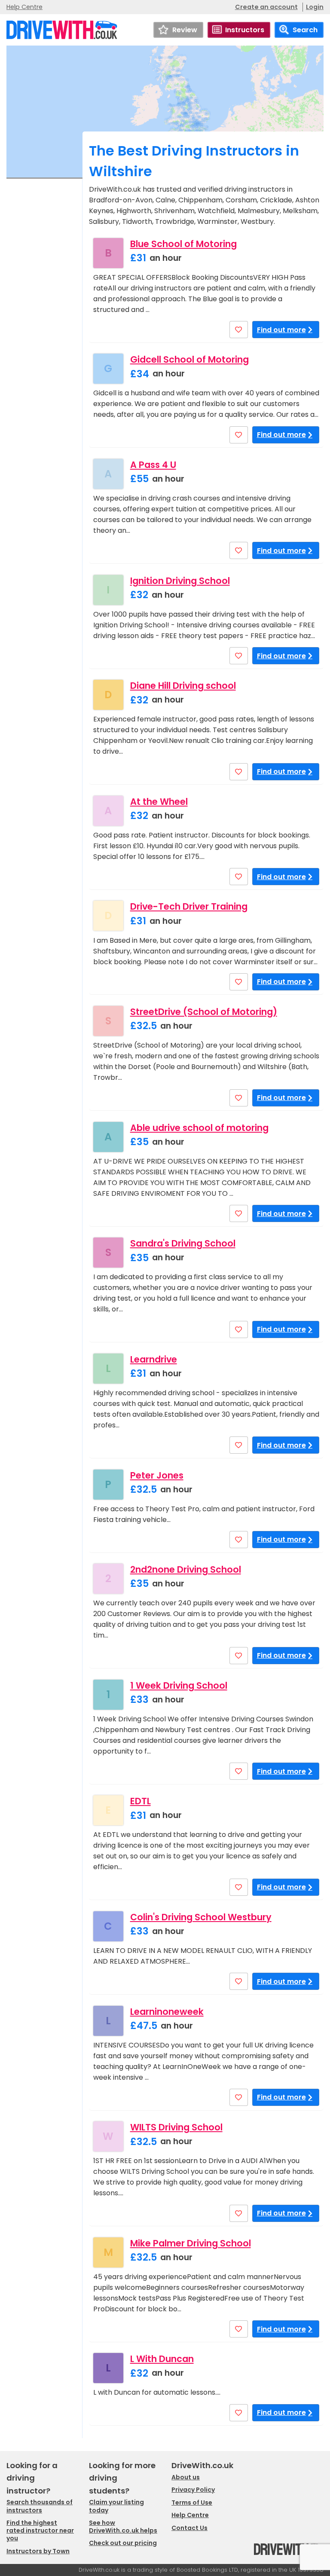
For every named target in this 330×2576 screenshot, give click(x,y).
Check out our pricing (123, 2543)
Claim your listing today (116, 2506)
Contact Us (189, 2528)
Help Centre (24, 7)
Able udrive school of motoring (199, 1128)
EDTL (141, 1801)
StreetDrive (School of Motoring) (204, 1012)
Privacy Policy (193, 2490)
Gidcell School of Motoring (189, 359)
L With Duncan (162, 2359)
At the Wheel (159, 802)
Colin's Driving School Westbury (201, 1917)
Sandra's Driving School (183, 1243)
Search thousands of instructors (40, 2506)
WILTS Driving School (176, 2127)
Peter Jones (157, 1475)
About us (186, 2477)
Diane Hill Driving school (183, 686)
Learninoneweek (167, 2012)
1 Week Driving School (179, 1685)
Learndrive (154, 1359)
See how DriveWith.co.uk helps (123, 2527)
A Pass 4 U (153, 465)
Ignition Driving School (180, 581)
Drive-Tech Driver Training (189, 906)
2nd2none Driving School (186, 1569)
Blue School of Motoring (183, 244)
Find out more (281, 330)
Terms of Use (192, 2503)
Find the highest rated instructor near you (40, 2530)
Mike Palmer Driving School (191, 2243)
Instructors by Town (38, 2551)
